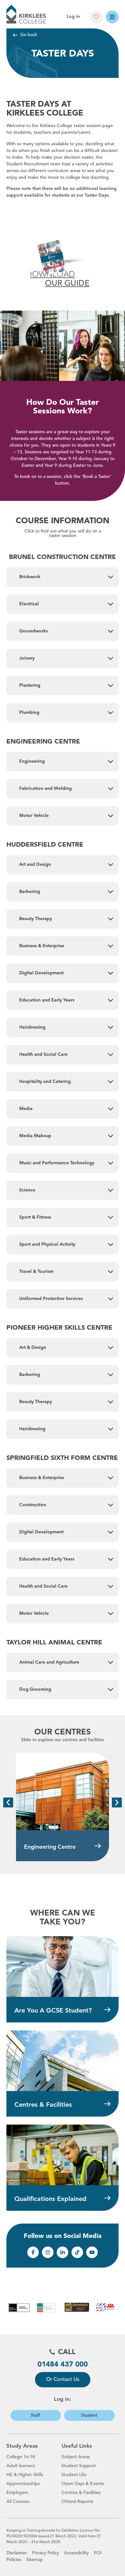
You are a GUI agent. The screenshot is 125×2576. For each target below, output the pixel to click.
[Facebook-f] (33, 2252)
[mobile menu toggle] (112, 17)
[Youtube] (92, 2252)
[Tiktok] (77, 2252)
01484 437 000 (63, 2365)
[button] (8, 1802)
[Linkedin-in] (63, 2252)
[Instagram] (48, 2252)
